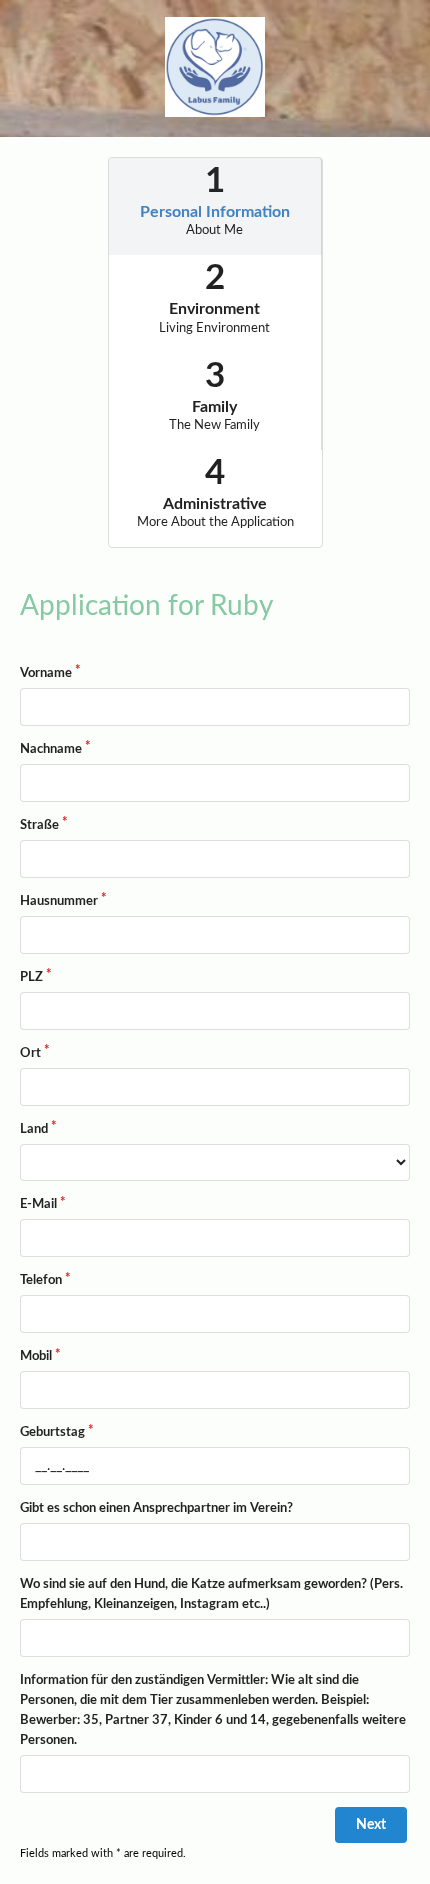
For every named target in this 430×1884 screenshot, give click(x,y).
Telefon (41, 1280)
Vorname (46, 673)
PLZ (31, 977)
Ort (30, 1053)
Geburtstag (52, 1432)
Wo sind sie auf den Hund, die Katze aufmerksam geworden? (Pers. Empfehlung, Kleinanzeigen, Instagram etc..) (211, 1594)
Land (34, 1129)
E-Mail (38, 1204)
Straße (39, 825)
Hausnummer (59, 901)
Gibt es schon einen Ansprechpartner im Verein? (156, 1508)
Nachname (51, 749)
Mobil (36, 1356)
